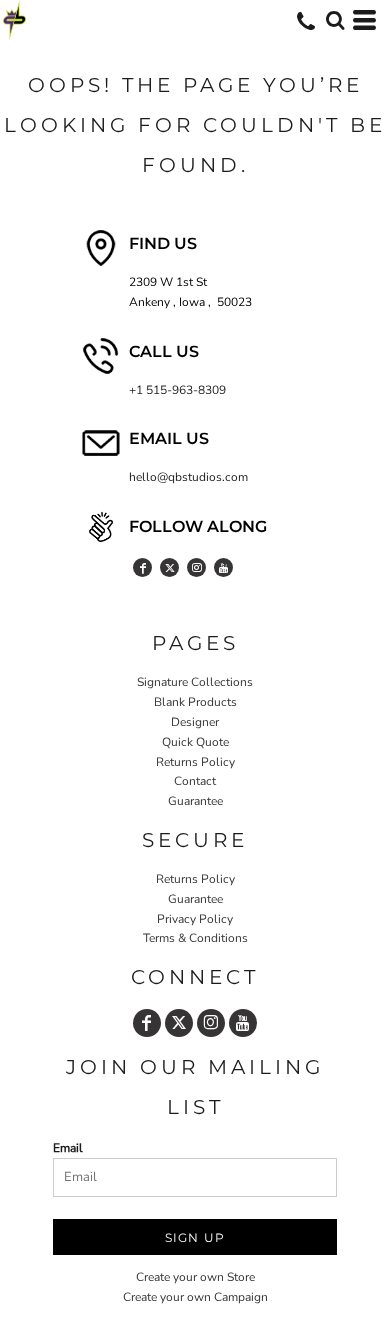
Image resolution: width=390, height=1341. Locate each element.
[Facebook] (142, 567)
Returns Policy (195, 762)
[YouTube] (223, 567)
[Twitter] (169, 567)
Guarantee (195, 801)
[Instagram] (196, 567)
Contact (195, 781)
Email (68, 1148)
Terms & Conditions (195, 938)
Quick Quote (195, 742)
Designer (195, 722)
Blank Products (195, 702)
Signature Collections (195, 682)
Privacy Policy (195, 919)
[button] (335, 20)
